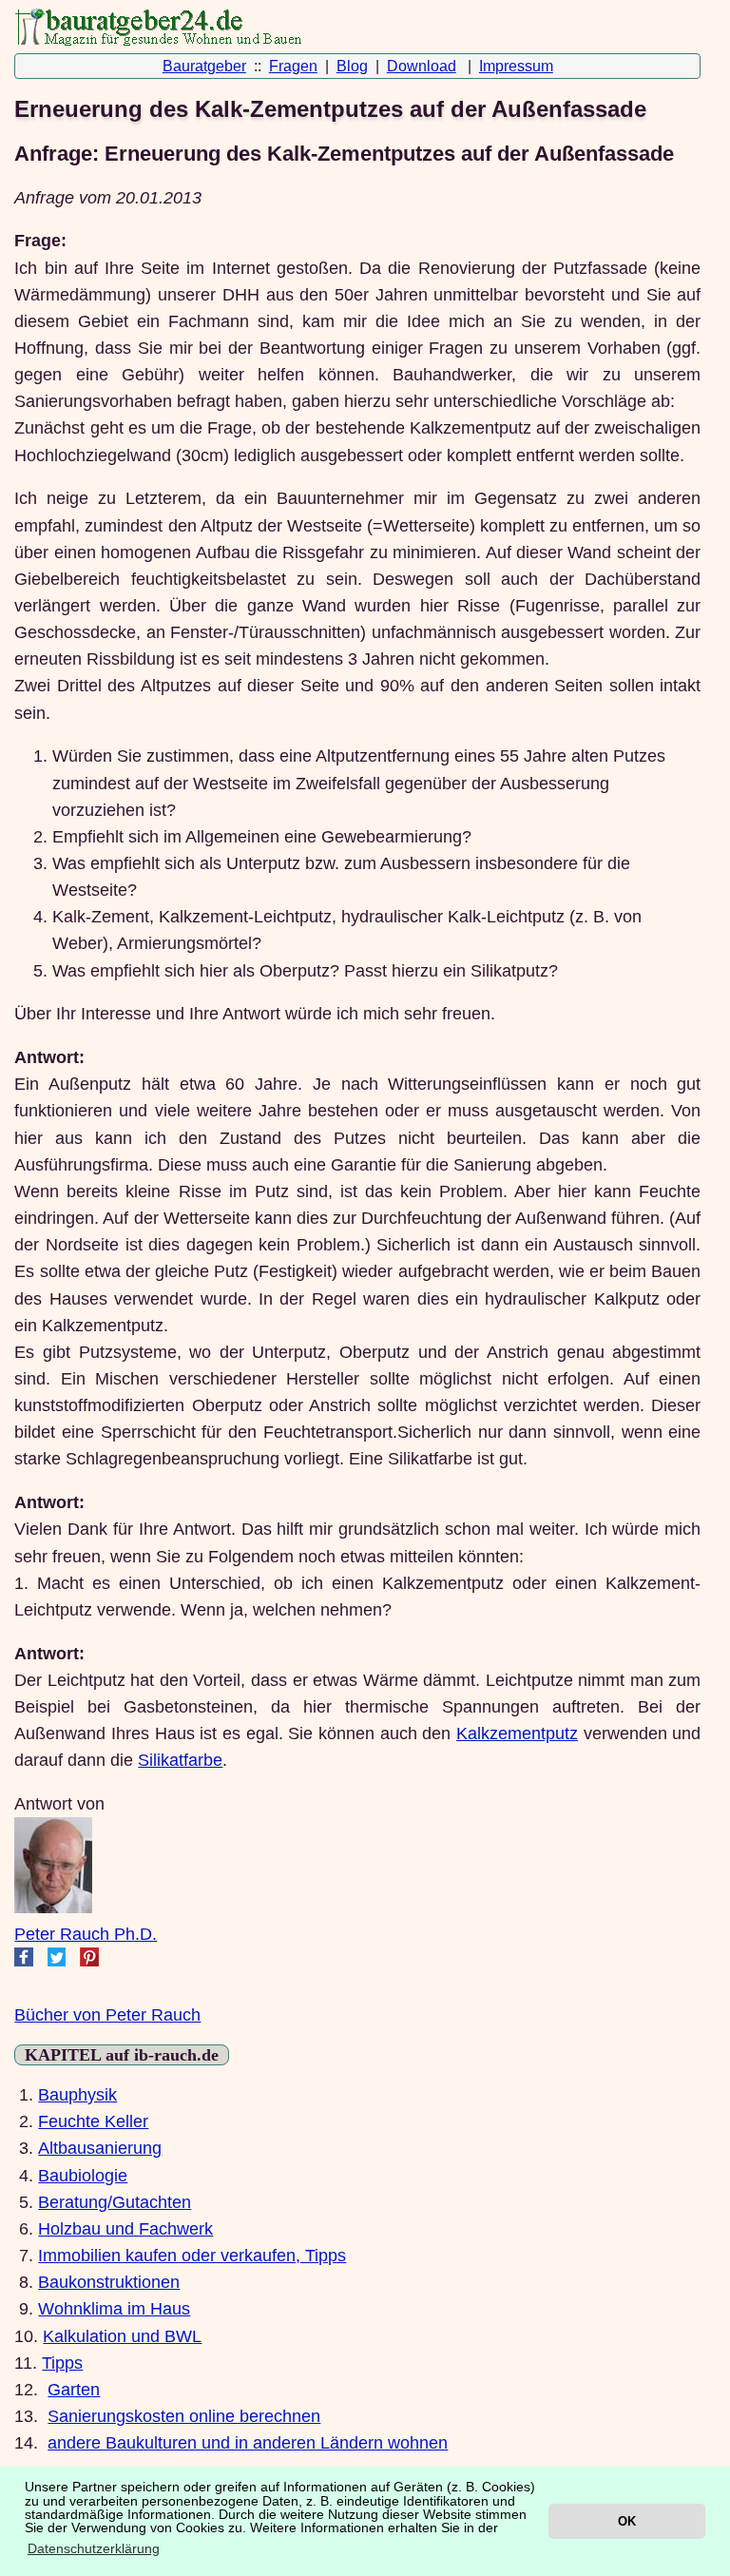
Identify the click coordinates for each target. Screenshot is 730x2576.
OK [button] (627, 2521)
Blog (352, 66)
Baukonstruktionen (109, 2282)
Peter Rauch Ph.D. (86, 1934)
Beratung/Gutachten (115, 2202)
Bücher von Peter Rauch (107, 2015)
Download (422, 66)
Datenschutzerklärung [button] (94, 2548)
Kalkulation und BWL (122, 2336)
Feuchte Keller (93, 2121)
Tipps (62, 2363)
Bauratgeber (204, 66)
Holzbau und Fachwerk (125, 2229)
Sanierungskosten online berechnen (184, 2416)
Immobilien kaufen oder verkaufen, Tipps (192, 2256)
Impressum (516, 66)
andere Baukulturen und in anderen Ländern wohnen (248, 2443)
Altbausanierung (100, 2148)
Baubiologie (83, 2176)
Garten (74, 2390)
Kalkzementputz (517, 1733)
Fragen (293, 66)
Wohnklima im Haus (114, 2309)
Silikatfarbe (180, 1760)
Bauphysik (77, 2095)
